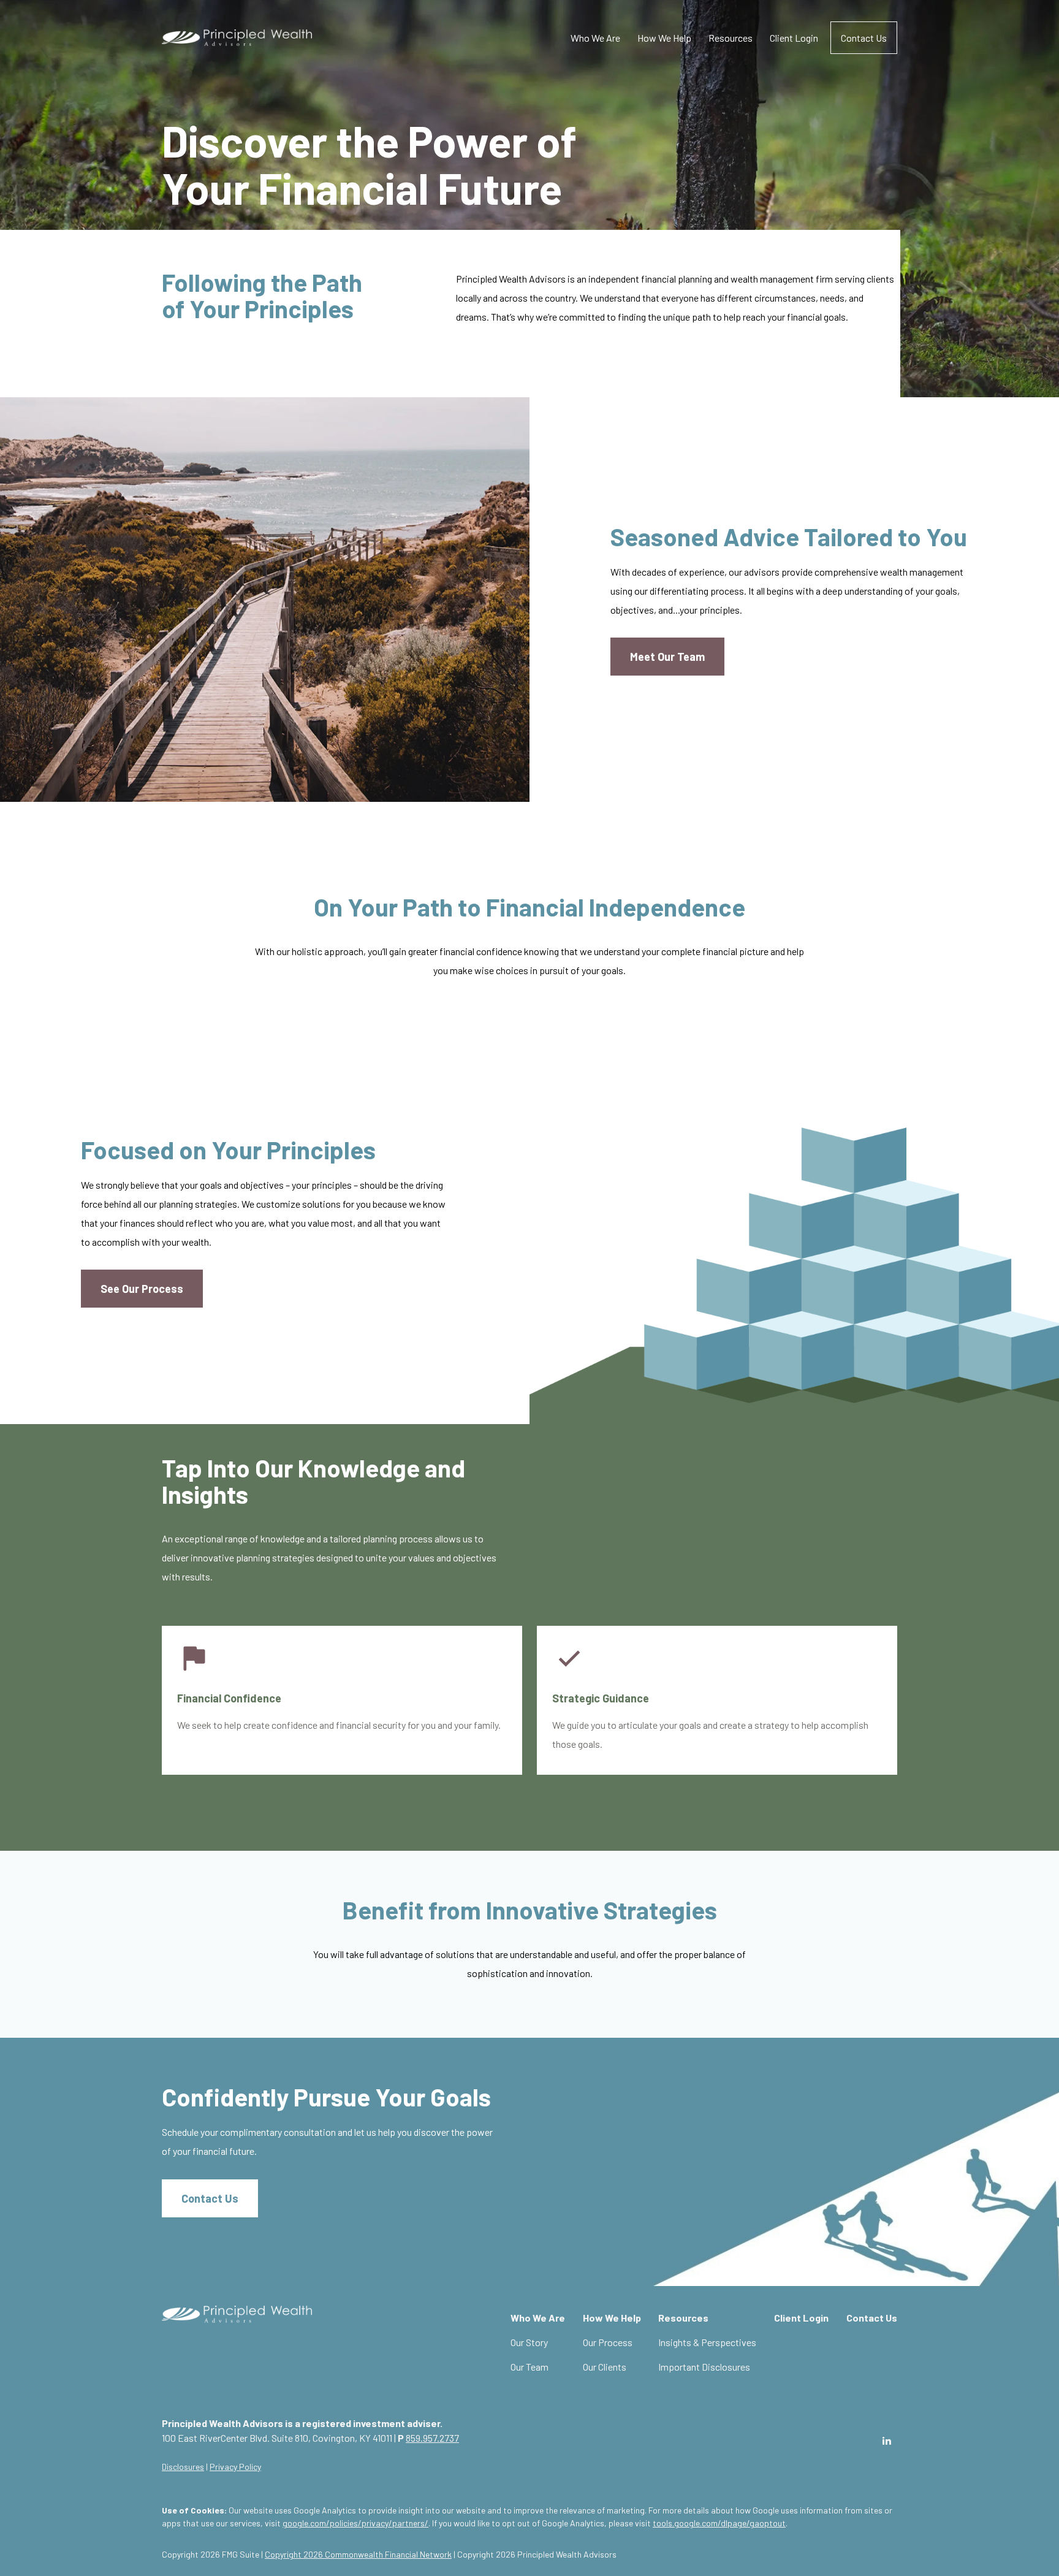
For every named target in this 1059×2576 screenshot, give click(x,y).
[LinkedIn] (886, 2441)
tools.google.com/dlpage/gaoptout (719, 2523)
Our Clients (605, 2367)
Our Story (529, 2342)
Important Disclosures (704, 2367)
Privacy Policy (235, 2467)
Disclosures (183, 2467)
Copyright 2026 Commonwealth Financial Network (358, 2554)
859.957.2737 (432, 2438)
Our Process (608, 2342)
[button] (595, 38)
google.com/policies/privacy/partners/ (355, 2523)
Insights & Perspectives (707, 2342)
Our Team (529, 2367)
